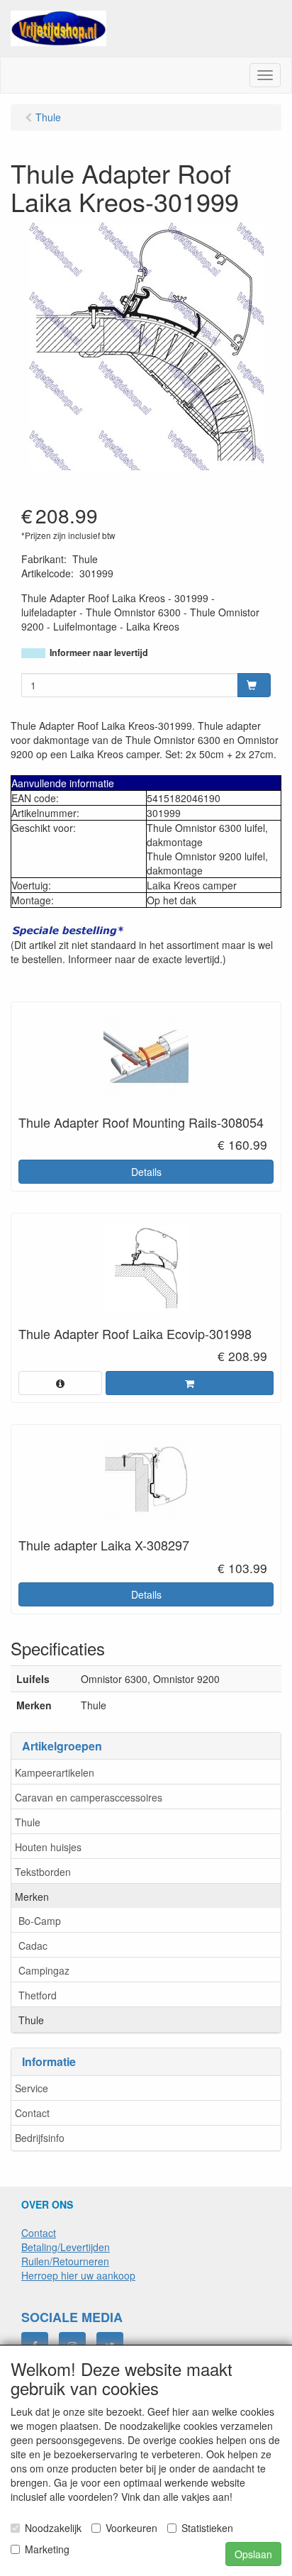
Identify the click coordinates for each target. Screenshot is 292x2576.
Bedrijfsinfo (40, 2138)
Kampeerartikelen (55, 1772)
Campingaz (44, 1970)
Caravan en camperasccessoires (89, 1797)
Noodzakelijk (53, 2528)
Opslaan (253, 2554)
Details (146, 1172)
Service (32, 2088)
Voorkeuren (131, 2528)
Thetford (38, 1995)
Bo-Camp (40, 1921)
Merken (32, 1897)
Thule (28, 1822)
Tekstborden (43, 1872)
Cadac (33, 1945)
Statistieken (207, 2528)
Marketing (47, 2549)
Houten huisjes (48, 1847)
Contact (32, 2113)
